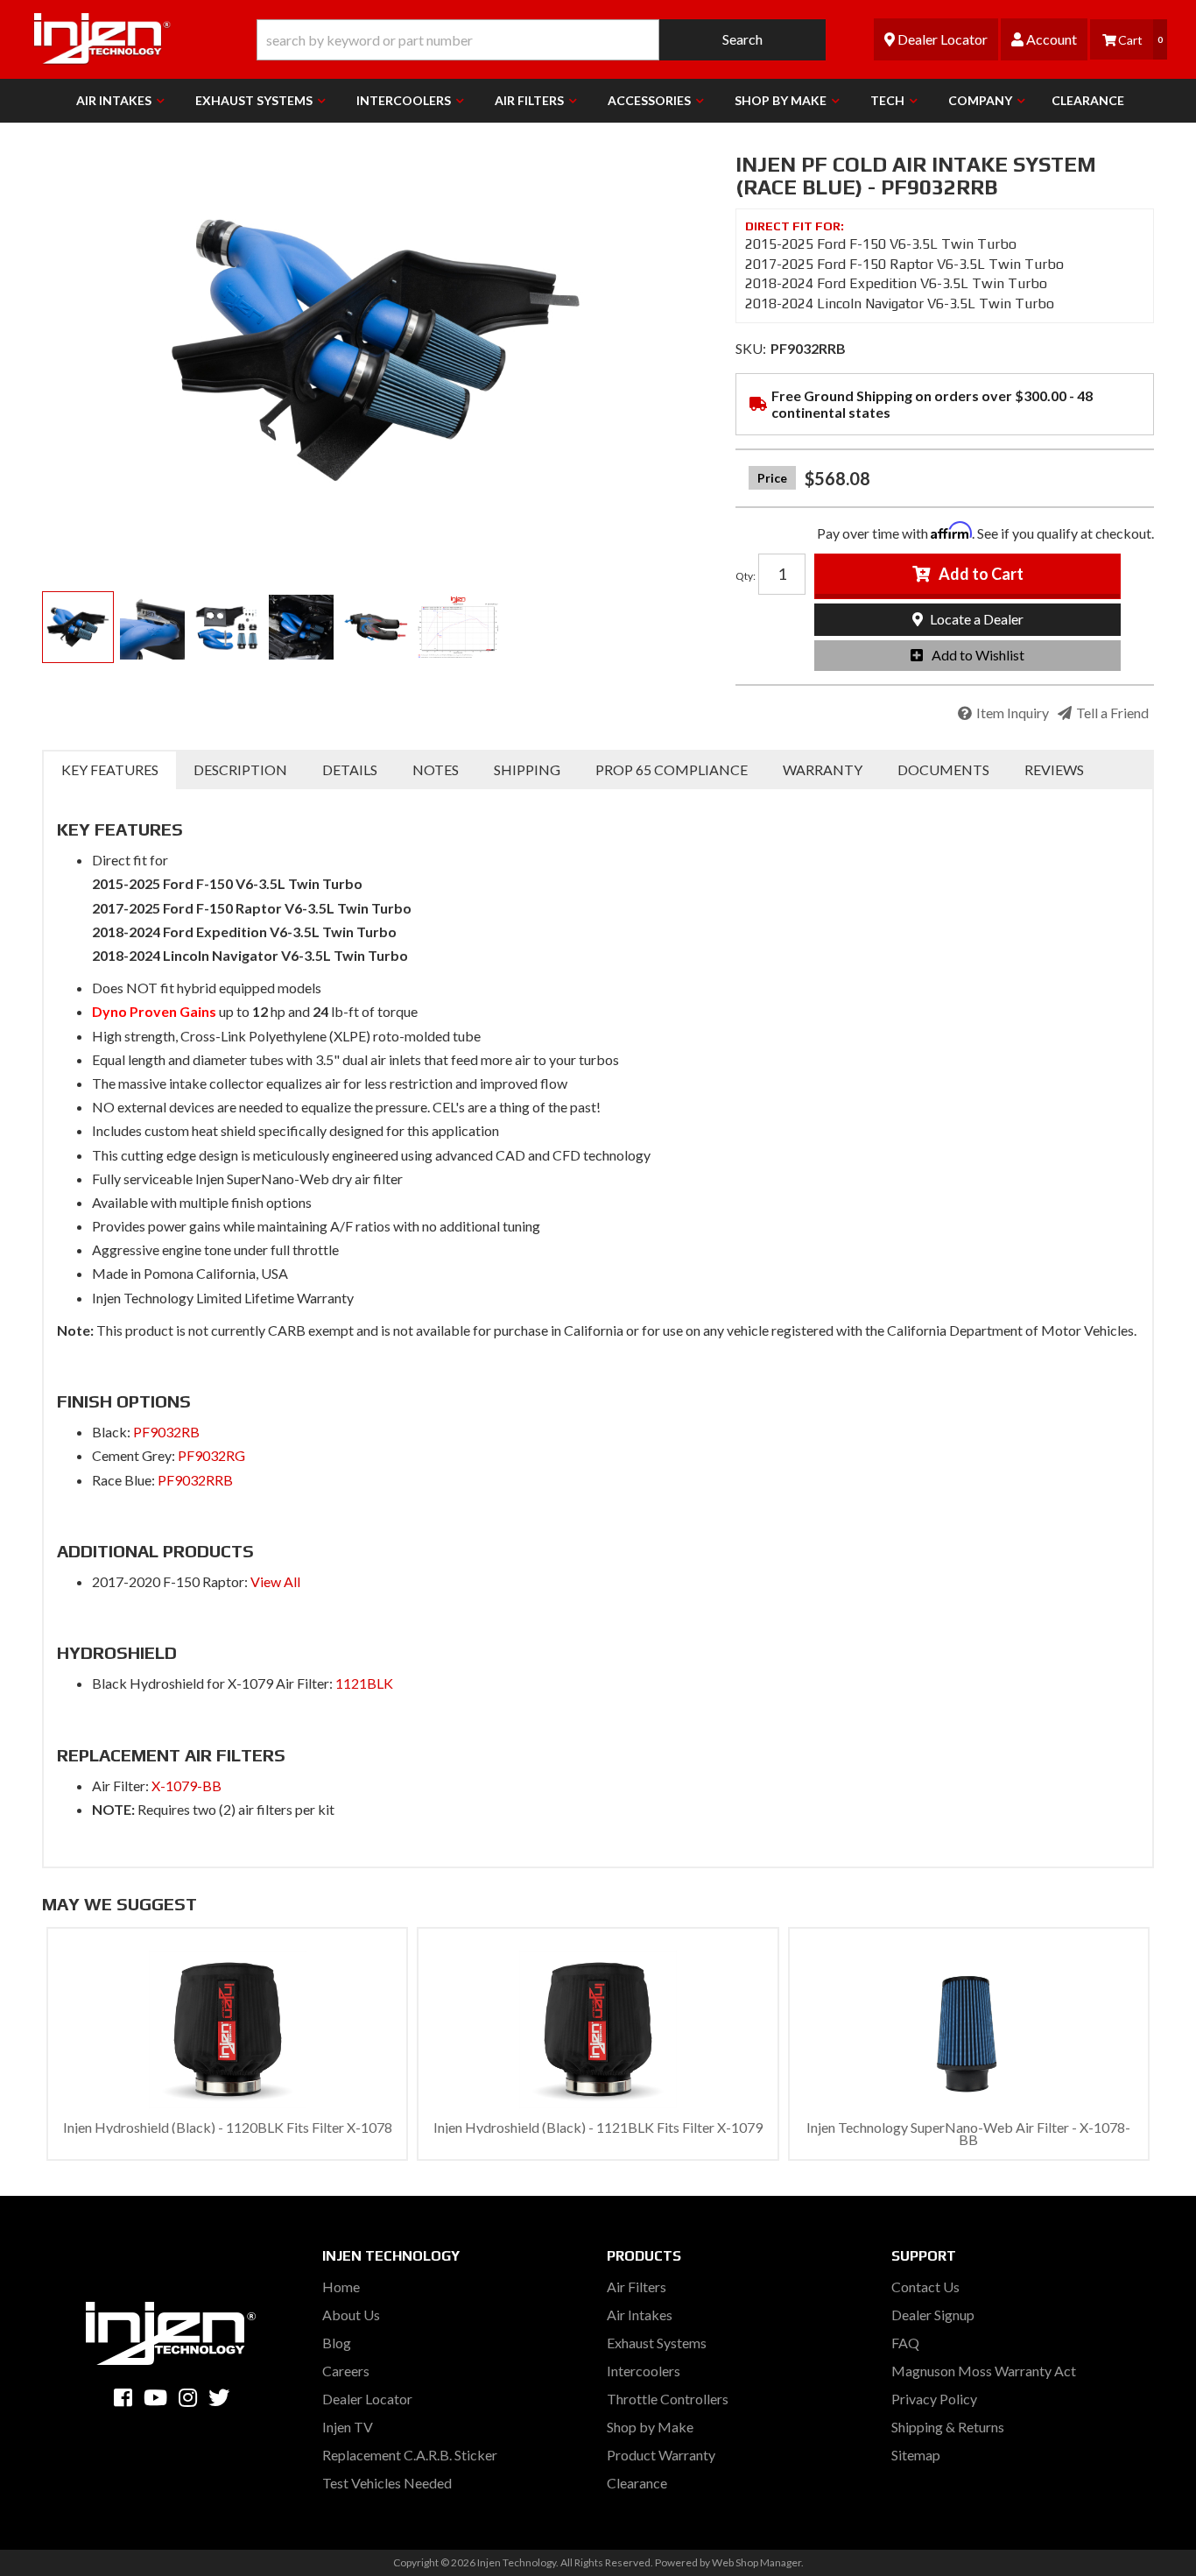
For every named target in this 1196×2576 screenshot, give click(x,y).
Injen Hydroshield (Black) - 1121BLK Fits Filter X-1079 (598, 2127)
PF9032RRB (195, 1480)
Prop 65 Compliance (672, 769)
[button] (541, 40)
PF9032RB (166, 1432)
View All (274, 1581)
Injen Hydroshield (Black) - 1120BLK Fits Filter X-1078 (228, 2127)
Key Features (110, 769)
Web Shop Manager (756, 2562)
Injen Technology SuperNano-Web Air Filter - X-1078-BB (968, 2133)
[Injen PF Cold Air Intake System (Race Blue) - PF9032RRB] (376, 350)
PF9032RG (211, 1455)
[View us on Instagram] (188, 2397)
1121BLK (364, 1683)
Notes (436, 769)
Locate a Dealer (975, 619)
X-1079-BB (186, 1786)
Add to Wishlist (978, 655)
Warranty (823, 769)
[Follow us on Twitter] (219, 2397)
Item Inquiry (1013, 713)
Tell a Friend (1112, 713)
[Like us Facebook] (123, 2397)
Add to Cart (981, 574)
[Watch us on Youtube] (155, 2397)
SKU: (751, 348)
